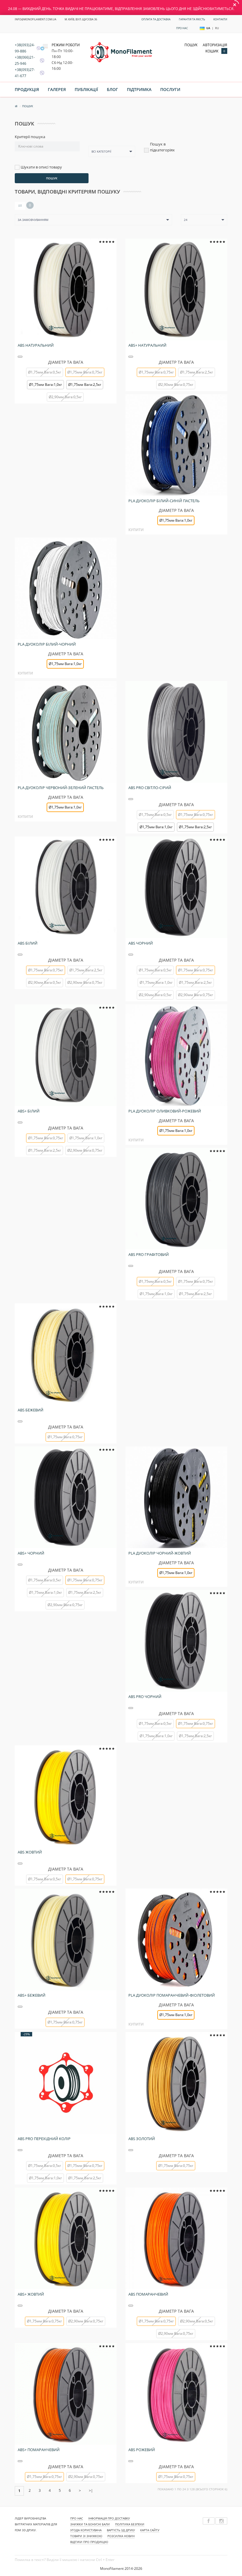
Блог (112, 89)
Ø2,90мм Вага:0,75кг (176, 385)
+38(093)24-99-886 (25, 48)
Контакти (220, 19)
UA (208, 28)
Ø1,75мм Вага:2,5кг (85, 385)
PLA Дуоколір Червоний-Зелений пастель (61, 788)
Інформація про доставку (109, 2518)
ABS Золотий (142, 2139)
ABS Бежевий (31, 1410)
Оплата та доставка (156, 19)
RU (217, 28)
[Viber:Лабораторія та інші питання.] (41, 61)
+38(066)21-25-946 (25, 60)
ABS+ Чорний (31, 1553)
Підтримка (139, 89)
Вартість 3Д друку (121, 2530)
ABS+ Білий (29, 1111)
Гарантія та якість (192, 19)
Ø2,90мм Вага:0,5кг (65, 397)
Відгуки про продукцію (89, 2542)
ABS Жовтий (30, 1852)
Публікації (86, 89)
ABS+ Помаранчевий (39, 2450)
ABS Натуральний (36, 345)
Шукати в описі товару (41, 167)
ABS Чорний (141, 943)
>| (91, 2490)
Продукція (27, 89)
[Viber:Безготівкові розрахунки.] (41, 73)
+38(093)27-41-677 (25, 73)
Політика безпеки (130, 2524)
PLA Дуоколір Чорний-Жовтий (160, 1553)
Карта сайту (150, 2530)
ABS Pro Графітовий (149, 1254)
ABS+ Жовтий (31, 2294)
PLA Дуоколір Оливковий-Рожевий (165, 1111)
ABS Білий (28, 943)
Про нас (182, 28)
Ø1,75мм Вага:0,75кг (196, 1281)
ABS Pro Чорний (145, 1697)
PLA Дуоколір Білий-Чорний (47, 644)
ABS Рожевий (142, 2450)
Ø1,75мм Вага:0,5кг (45, 372)
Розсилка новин (121, 2536)
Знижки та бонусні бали (90, 2524)
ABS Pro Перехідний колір (44, 2139)
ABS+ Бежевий (32, 1995)
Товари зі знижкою (86, 2536)
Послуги (170, 89)
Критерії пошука (30, 137)
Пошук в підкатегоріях (162, 147)
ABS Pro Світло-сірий (150, 788)
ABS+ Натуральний (147, 345)
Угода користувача (86, 2530)
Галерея (57, 89)
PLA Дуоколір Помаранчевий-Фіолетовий (172, 1995)
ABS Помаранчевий (148, 2294)
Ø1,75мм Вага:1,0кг (45, 385)
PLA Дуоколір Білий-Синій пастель (164, 501)
